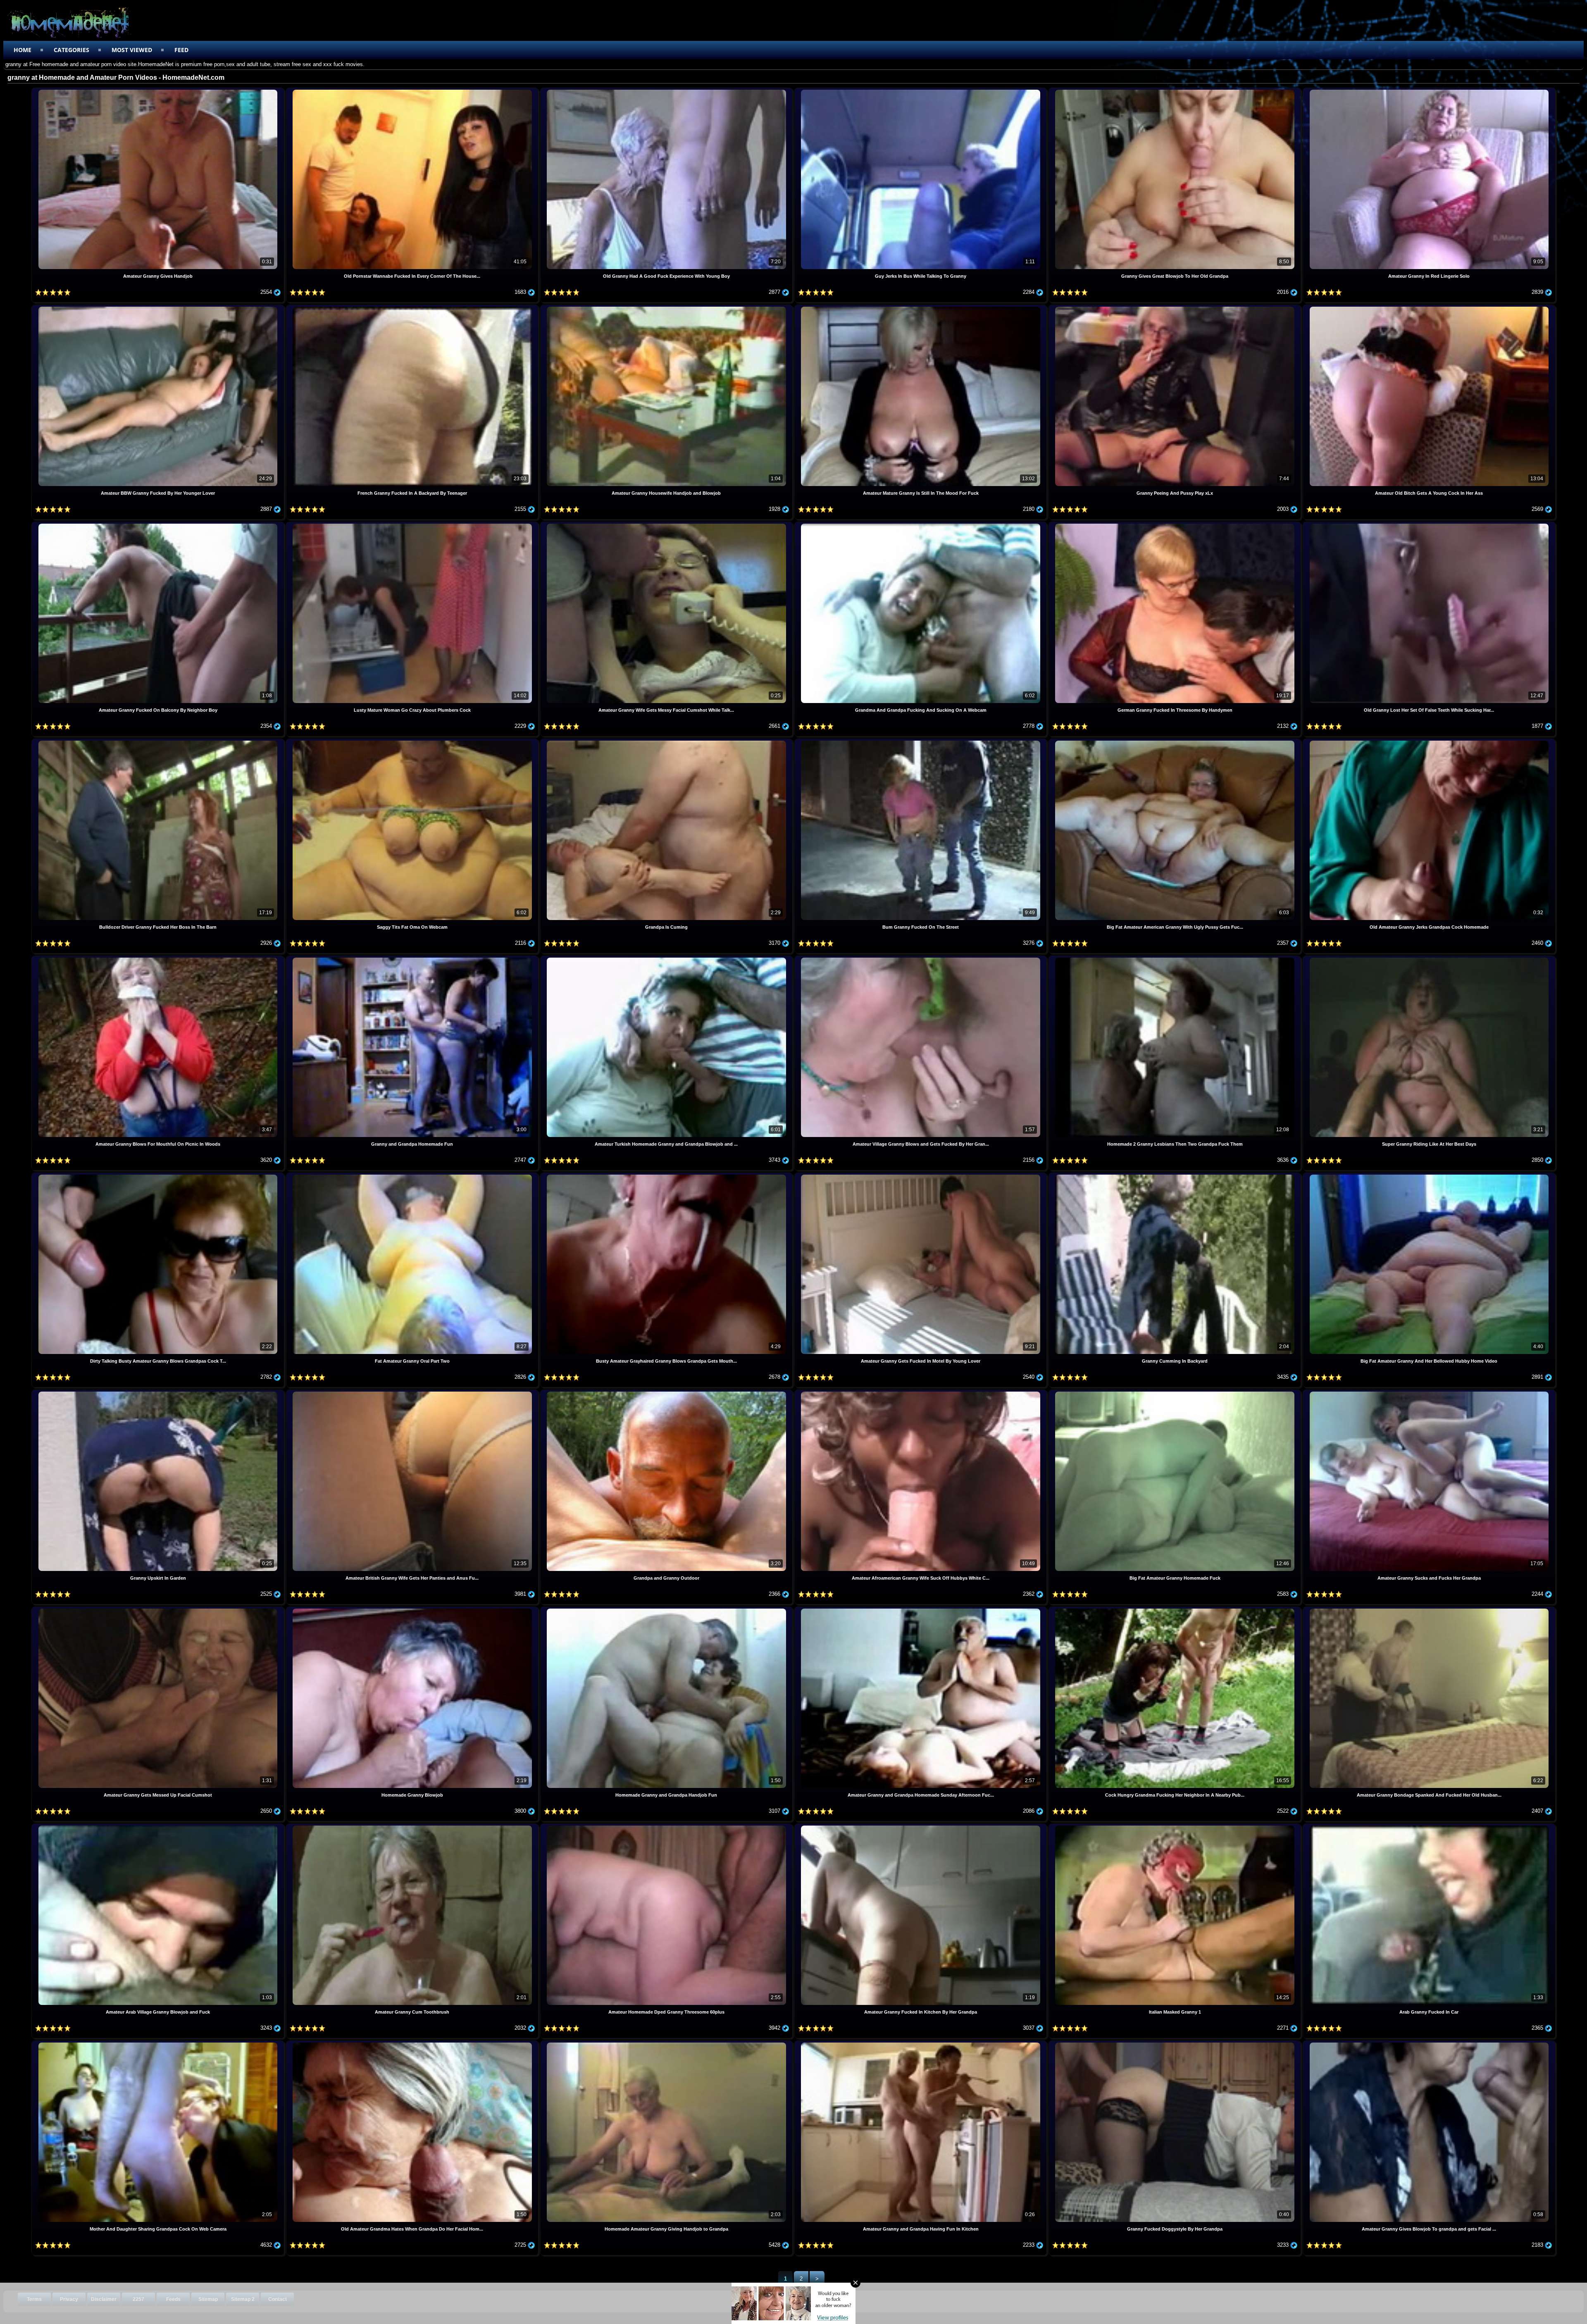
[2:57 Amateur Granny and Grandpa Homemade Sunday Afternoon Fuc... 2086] (921, 1610)
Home (23, 50)
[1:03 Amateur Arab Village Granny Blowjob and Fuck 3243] (158, 1827)
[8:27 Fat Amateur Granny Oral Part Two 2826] (413, 1176)
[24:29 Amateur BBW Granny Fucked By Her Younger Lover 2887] (158, 308)
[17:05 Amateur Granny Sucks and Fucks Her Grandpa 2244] (1429, 1393)
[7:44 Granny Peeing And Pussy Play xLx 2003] (1176, 308)
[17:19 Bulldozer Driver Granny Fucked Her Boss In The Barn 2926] (158, 742)
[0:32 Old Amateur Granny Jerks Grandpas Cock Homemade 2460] (1429, 742)
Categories (71, 50)
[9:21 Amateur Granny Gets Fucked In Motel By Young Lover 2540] (921, 1176)
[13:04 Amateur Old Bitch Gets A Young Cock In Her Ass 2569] (1429, 308)
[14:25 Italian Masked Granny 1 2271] (1176, 1827)
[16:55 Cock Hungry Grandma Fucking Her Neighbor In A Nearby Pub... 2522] (1176, 1610)
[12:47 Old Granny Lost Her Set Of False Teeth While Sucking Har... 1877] (1429, 525)
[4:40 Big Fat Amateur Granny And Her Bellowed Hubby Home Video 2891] (1429, 1176)
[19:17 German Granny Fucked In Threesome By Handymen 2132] (1176, 525)
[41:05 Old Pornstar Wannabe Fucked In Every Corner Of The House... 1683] (413, 91)
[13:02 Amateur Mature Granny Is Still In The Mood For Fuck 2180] (921, 308)
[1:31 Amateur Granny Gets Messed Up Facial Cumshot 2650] (158, 1610)
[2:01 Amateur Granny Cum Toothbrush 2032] (413, 1827)
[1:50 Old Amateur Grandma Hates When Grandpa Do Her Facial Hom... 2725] (413, 2044)
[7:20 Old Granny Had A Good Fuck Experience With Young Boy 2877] (667, 91)
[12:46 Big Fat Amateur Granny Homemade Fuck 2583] (1176, 1393)
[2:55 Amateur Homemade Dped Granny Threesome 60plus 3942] (667, 1827)
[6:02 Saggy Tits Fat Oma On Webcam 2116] (413, 742)
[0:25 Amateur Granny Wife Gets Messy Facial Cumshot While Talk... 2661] (667, 525)
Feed (181, 50)
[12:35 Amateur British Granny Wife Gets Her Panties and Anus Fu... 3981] (413, 1393)
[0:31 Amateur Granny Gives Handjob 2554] (158, 91)
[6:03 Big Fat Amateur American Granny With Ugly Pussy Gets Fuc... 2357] (1176, 742)
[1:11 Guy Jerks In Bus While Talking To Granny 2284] (921, 91)
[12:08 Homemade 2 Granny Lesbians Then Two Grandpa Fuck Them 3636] (1176, 959)
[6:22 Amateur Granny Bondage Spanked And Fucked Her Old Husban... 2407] (1429, 1610)
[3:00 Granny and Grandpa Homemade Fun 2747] (413, 959)
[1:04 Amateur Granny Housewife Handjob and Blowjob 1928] (667, 308)
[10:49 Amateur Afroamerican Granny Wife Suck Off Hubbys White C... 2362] (921, 1393)
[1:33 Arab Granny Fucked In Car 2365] (1429, 1827)
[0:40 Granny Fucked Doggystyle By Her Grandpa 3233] (1176, 2044)
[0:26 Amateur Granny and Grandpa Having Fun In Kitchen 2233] (921, 2044)
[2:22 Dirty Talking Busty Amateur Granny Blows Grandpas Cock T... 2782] (158, 1176)
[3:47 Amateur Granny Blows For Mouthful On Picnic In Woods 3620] (158, 959)
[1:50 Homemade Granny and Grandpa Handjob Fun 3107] (667, 1610)
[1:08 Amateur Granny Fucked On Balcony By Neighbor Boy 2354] (158, 525)
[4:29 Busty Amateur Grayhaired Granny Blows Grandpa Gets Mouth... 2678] (667, 1176)
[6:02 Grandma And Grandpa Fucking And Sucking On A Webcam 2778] (921, 525)
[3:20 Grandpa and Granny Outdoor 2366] (667, 1393)
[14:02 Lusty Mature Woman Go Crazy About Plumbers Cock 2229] (413, 525)
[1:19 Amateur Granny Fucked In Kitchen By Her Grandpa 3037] (921, 1827)
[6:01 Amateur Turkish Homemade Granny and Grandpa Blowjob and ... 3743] (667, 959)
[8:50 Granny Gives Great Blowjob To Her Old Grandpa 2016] (1176, 91)
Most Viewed (132, 50)
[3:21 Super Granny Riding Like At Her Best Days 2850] (1429, 959)
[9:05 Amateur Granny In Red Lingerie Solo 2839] (1429, 91)
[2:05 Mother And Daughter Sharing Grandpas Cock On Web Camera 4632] (158, 2044)
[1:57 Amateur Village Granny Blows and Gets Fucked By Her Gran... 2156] (921, 959)
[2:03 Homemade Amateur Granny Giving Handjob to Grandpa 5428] (667, 2044)
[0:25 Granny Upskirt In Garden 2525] (158, 1393)
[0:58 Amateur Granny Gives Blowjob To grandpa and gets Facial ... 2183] (1429, 2044)
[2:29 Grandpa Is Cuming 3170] (667, 742)
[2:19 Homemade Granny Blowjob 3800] (413, 1610)
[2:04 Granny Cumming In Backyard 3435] (1176, 1176)
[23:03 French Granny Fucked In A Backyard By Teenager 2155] (413, 308)
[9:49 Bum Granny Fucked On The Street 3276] (921, 742)
